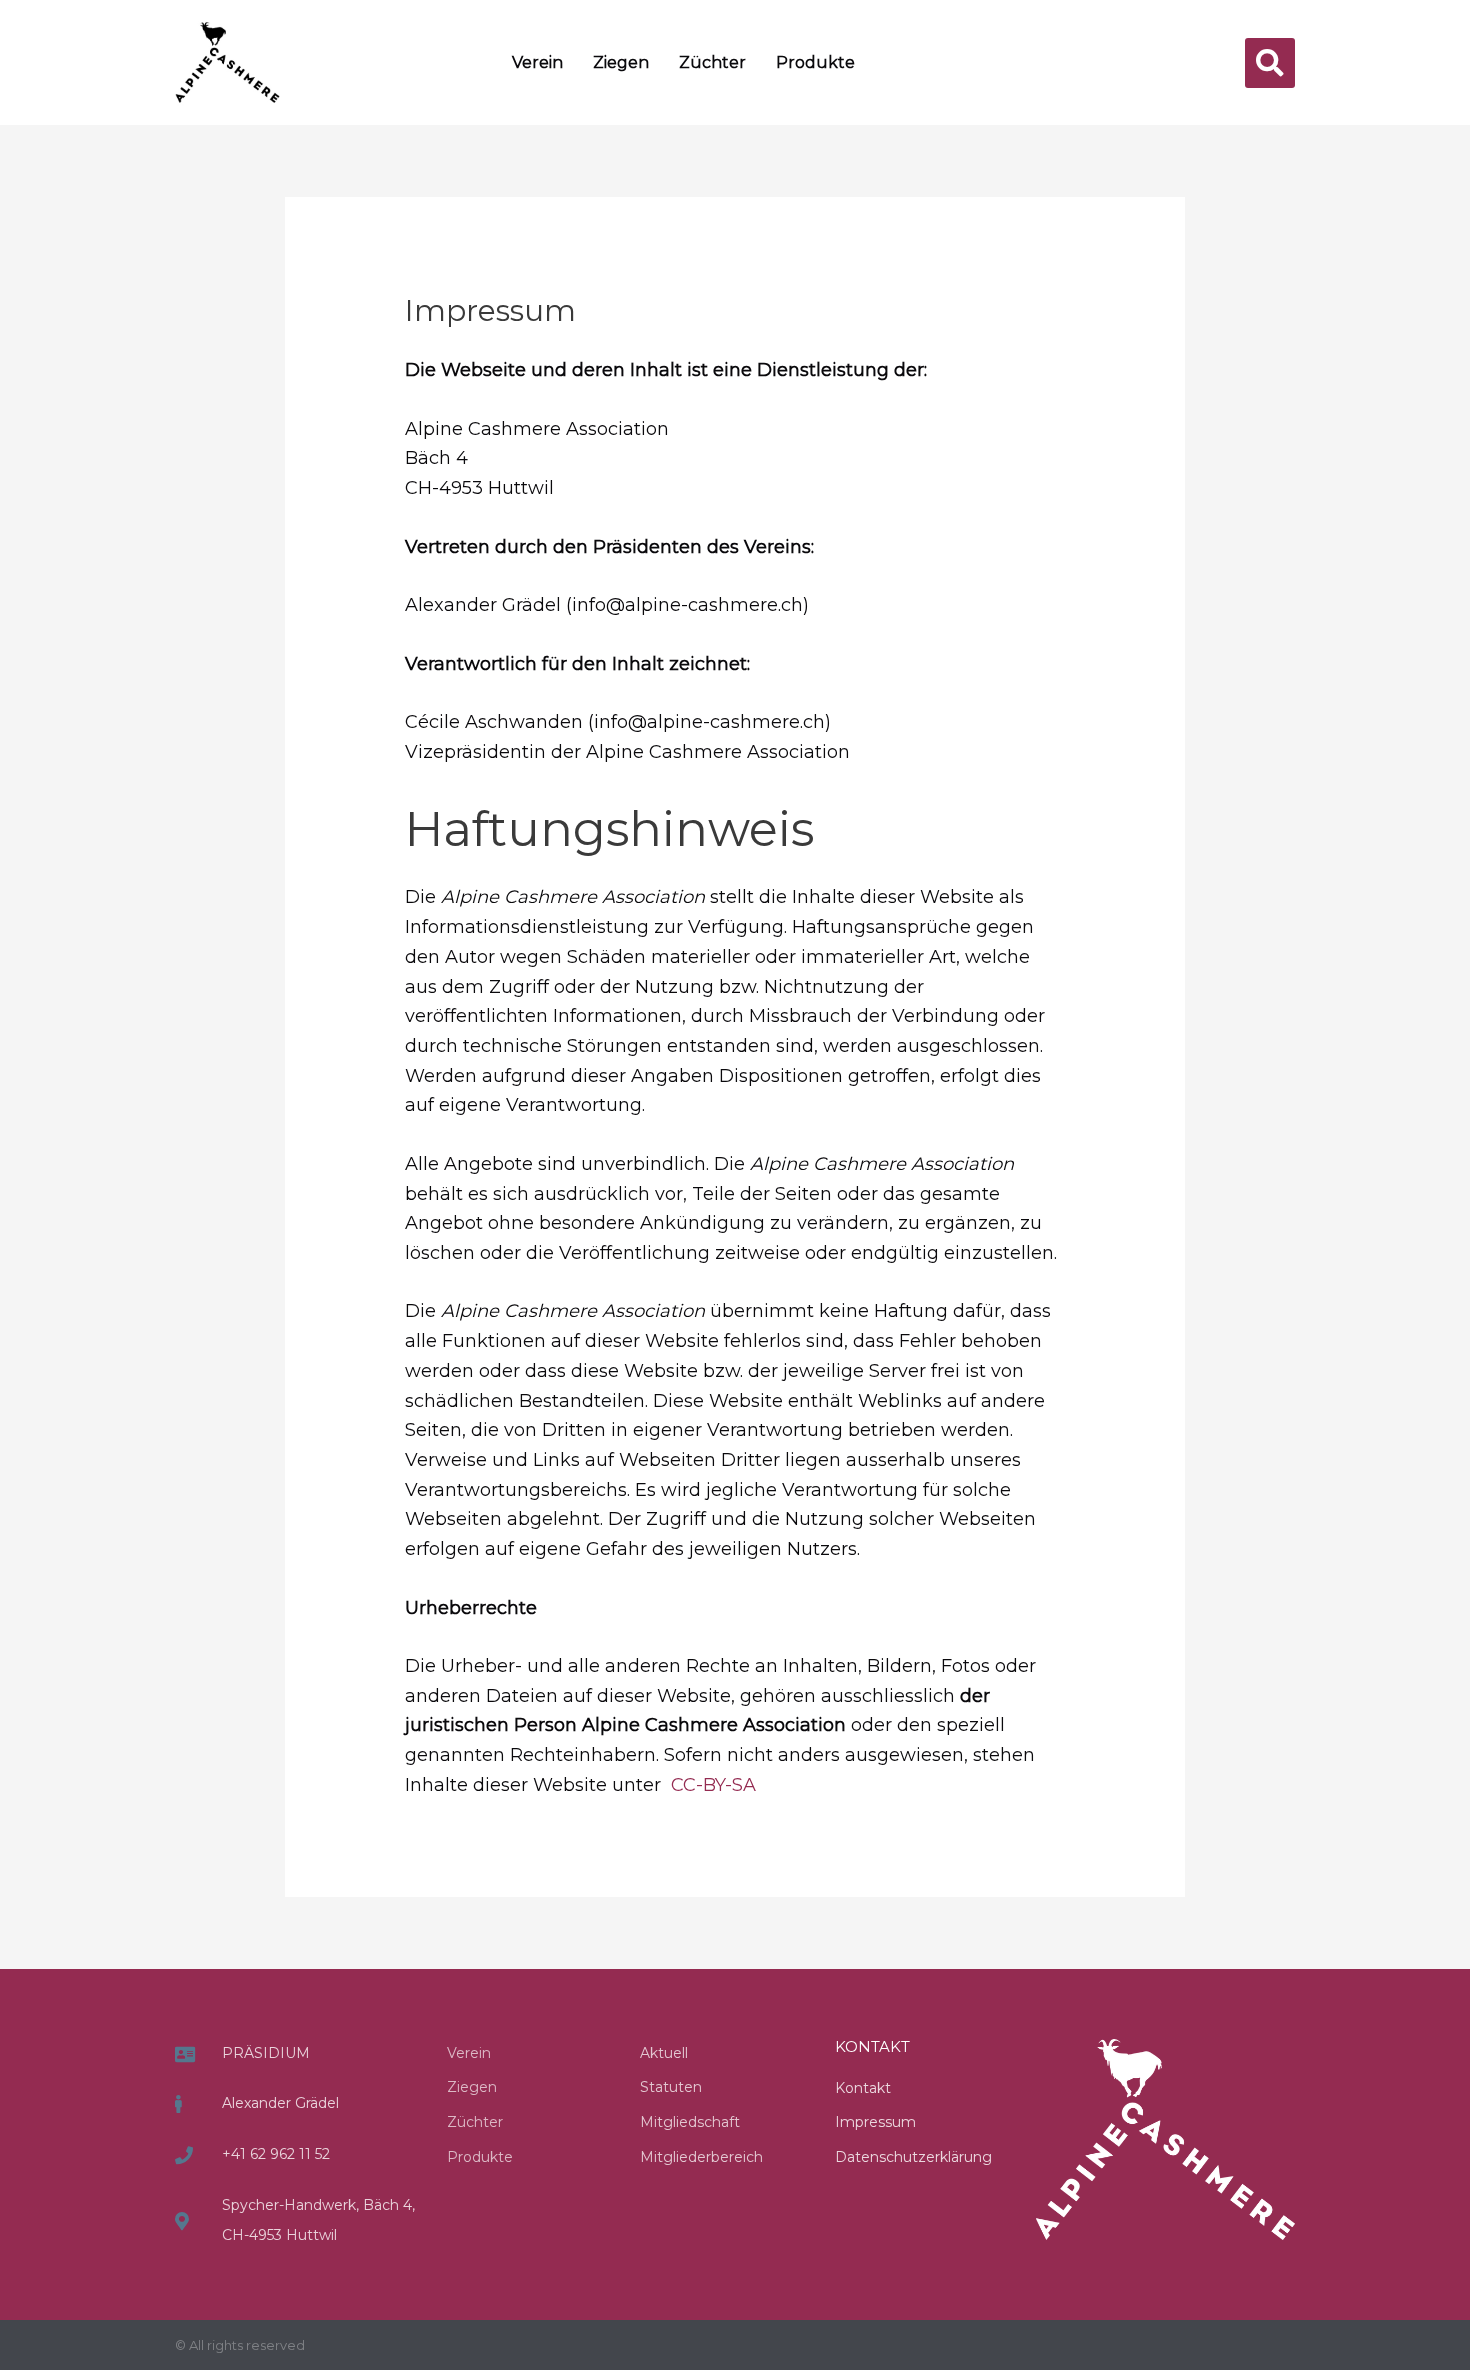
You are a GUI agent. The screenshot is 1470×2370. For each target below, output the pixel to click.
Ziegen (621, 62)
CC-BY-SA (713, 1785)
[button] (1270, 63)
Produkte (815, 62)
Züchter (712, 62)
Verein (537, 62)
